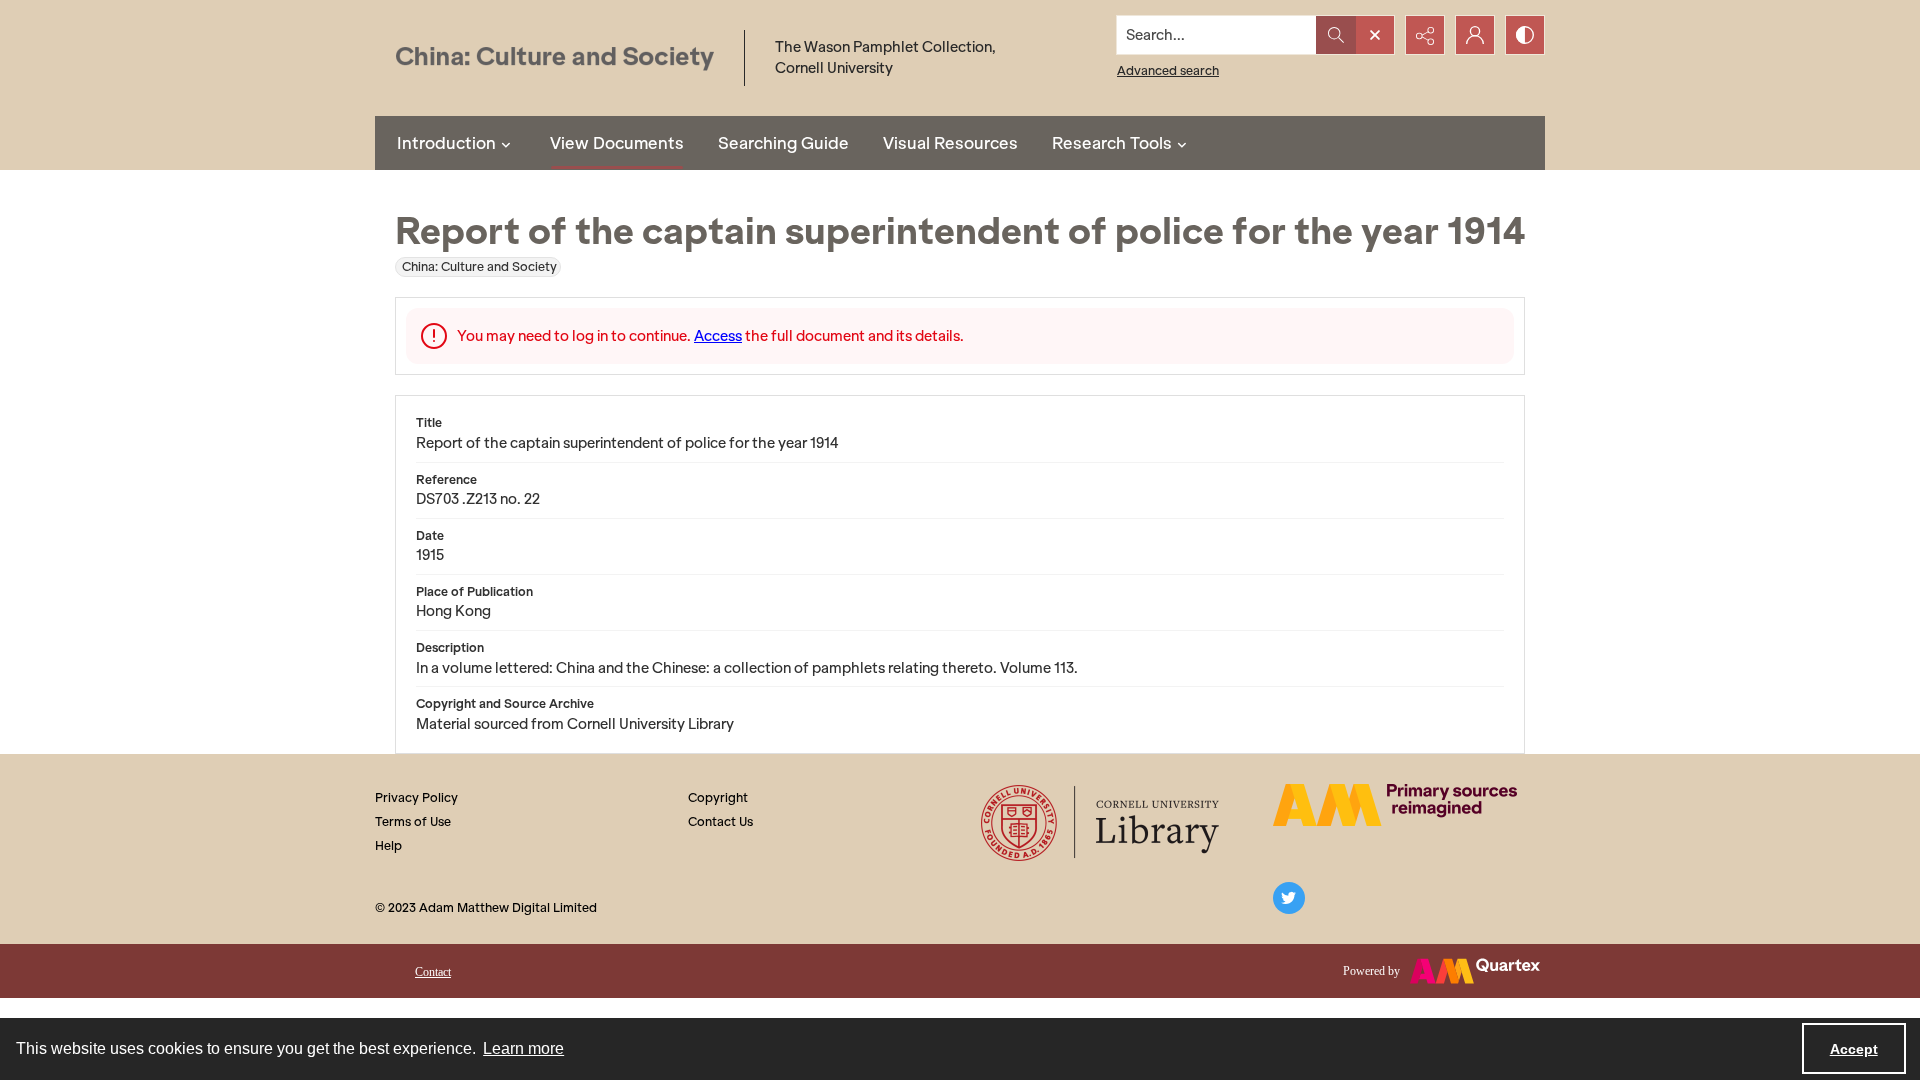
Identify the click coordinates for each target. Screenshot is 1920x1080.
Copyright (718, 797)
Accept (1854, 1049)
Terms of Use (413, 821)
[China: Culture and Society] (554, 58)
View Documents (617, 143)
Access (718, 336)
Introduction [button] (446, 143)
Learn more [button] (523, 1048)
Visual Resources (950, 143)
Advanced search (1168, 70)
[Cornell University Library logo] (1101, 823)
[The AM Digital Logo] (1395, 805)
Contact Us (720, 821)
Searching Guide (783, 143)
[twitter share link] (1289, 898)
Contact (433, 972)
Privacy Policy (416, 797)
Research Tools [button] (1112, 143)
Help (388, 845)
